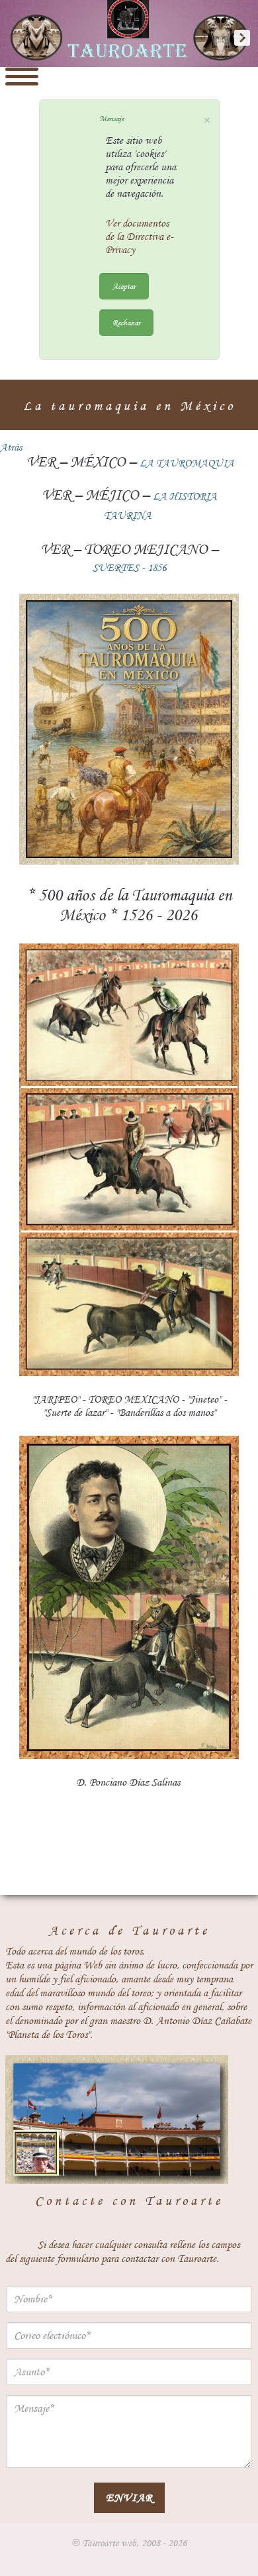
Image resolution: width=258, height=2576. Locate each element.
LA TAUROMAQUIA (187, 463)
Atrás (11, 447)
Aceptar (124, 286)
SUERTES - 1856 (129, 568)
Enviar (129, 2497)
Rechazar (126, 322)
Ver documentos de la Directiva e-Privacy (139, 237)
